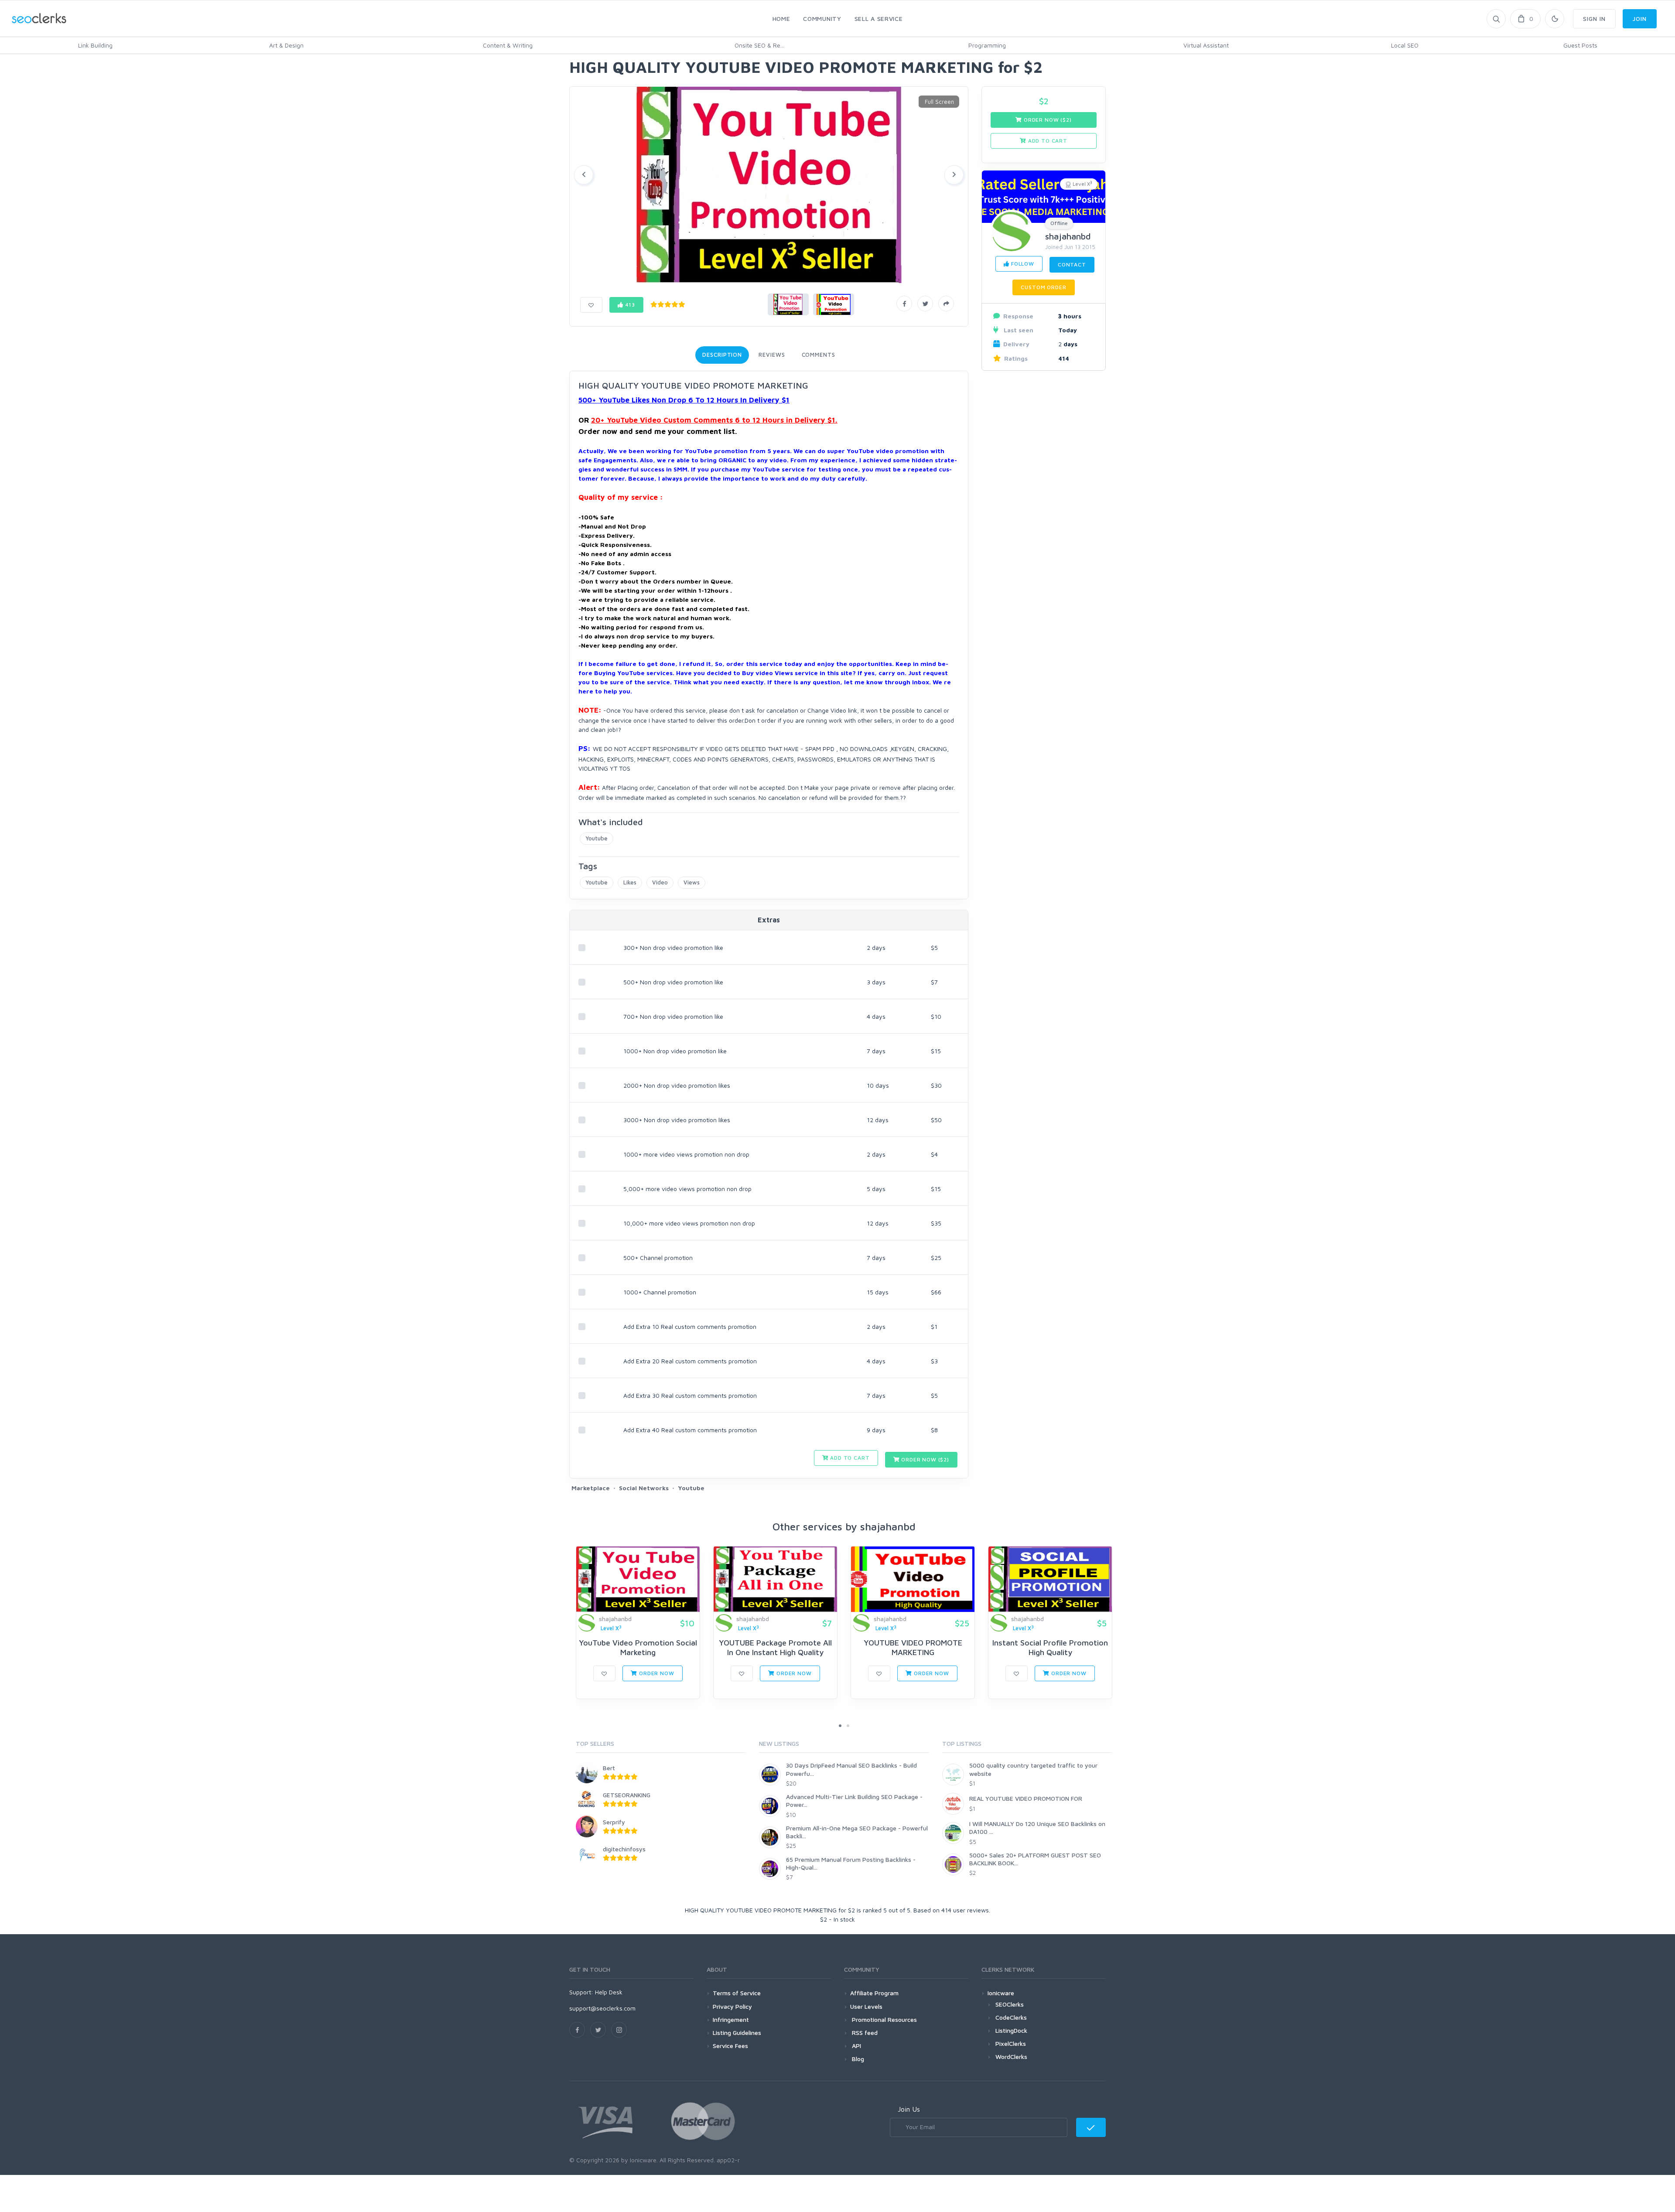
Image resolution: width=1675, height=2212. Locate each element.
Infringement (731, 2019)
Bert (609, 1768)
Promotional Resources (884, 2019)
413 (629, 305)
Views (692, 882)
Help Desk (609, 1992)
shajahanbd (1068, 236)
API (856, 2046)
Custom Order (1043, 287)
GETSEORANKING (627, 1795)
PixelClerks (1011, 2043)
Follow (1022, 264)
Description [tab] (722, 355)
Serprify (614, 1822)
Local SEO (1405, 45)
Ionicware (1001, 1993)
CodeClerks (1011, 2017)
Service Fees (730, 2046)
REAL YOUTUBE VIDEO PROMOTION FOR (1026, 1798)
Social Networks (644, 1488)
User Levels (866, 2006)
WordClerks (1011, 2057)
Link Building (95, 45)
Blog (857, 2059)
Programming (987, 45)
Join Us (909, 2109)
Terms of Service (737, 1993)
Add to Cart (849, 1458)
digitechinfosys (624, 1849)
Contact (1072, 265)
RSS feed (864, 2033)
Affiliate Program (874, 1993)
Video (660, 882)
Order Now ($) (924, 1459)
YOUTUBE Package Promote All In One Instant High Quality (775, 1647)
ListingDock (1011, 2030)
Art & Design (286, 45)
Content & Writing (508, 45)
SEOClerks (1010, 2004)
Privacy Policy (732, 2006)
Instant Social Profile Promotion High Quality (1050, 1647)
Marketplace (591, 1488)
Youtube (597, 838)
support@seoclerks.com (602, 2008)
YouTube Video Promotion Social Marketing (638, 1647)
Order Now (656, 1673)
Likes (630, 882)
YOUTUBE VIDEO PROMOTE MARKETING (913, 1647)
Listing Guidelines (737, 2033)
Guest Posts (1580, 45)
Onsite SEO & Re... (759, 45)
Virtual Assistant (1206, 45)
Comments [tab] (819, 355)
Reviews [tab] (772, 355)
